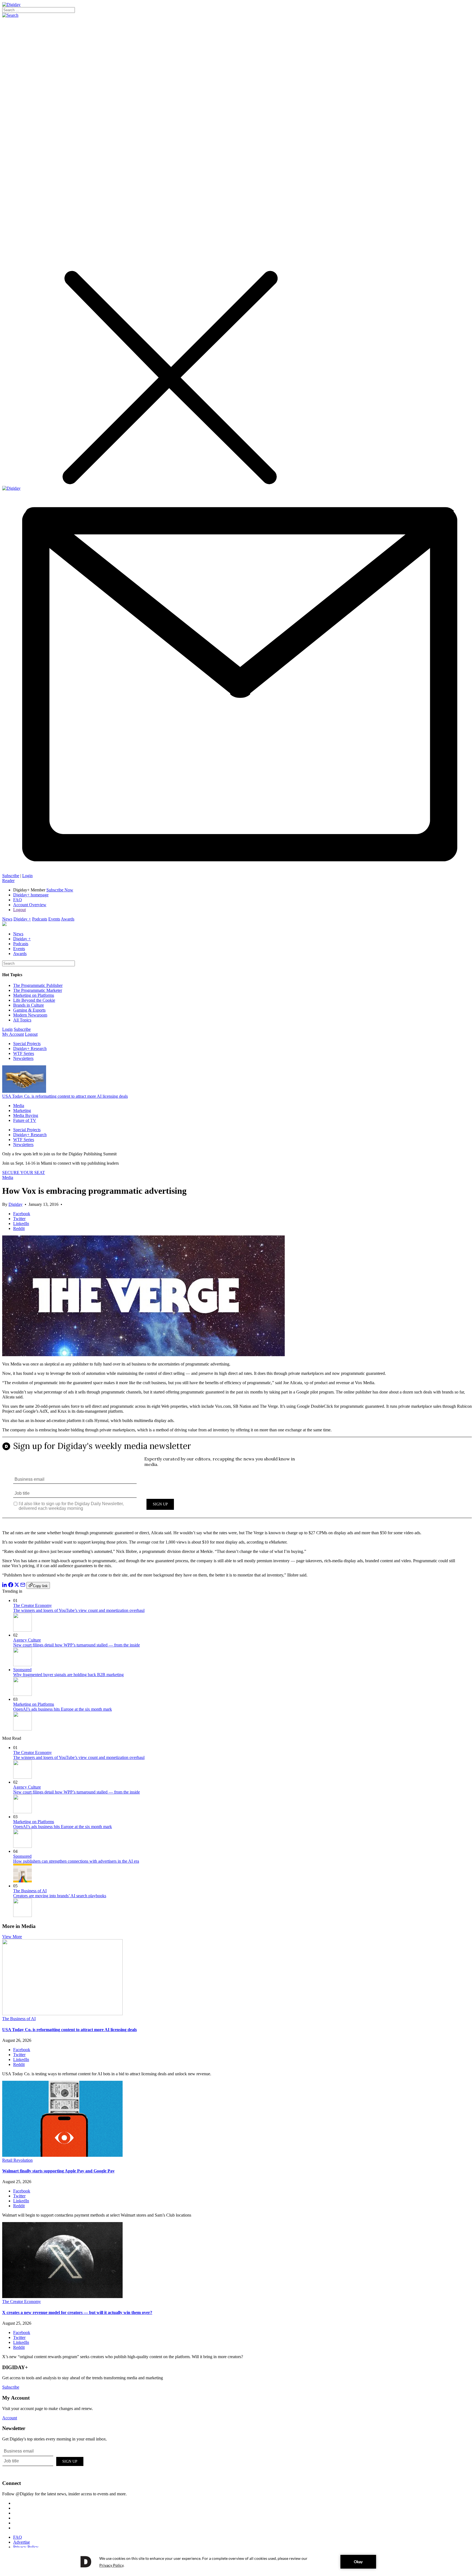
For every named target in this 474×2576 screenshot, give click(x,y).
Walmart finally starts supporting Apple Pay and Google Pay (58, 2171)
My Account (13, 1034)
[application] (237, 2562)
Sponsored (22, 1670)
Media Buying (26, 1115)
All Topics (22, 1020)
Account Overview (30, 905)
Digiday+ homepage (31, 895)
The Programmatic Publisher (38, 985)
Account (10, 2418)
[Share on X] (17, 1586)
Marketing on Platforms (34, 995)
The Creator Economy (33, 1605)
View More (12, 1937)
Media (19, 1106)
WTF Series (24, 1053)
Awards (68, 919)
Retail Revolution (17, 2160)
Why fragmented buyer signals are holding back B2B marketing (68, 1675)
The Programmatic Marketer (38, 990)
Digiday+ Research (30, 1048)
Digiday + (22, 919)
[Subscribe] (237, 871)
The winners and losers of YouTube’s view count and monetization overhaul (79, 1610)
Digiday (15, 1204)
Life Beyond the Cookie (34, 1000)
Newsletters (23, 1058)
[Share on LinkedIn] (5, 1586)
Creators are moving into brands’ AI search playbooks (60, 1896)
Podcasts (40, 919)
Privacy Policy (26, 2547)
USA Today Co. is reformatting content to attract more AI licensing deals (65, 1096)
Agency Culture (27, 1640)
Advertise (22, 2542)
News (7, 919)
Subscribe (11, 876)
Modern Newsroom (30, 1015)
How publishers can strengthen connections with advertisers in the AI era (76, 1861)
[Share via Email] (23, 1586)
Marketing (22, 1110)
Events (54, 919)
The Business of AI (30, 1891)
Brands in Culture (29, 1005)
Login (27, 876)
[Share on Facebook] (11, 1586)
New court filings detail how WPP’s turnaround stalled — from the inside (77, 1645)
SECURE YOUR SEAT (24, 1172)
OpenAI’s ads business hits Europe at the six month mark (63, 1709)
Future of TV (25, 1120)
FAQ (18, 900)
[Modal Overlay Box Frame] (237, 1481)
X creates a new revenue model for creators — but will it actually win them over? (77, 2312)
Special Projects (27, 1044)
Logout (19, 910)
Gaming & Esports (29, 1010)
